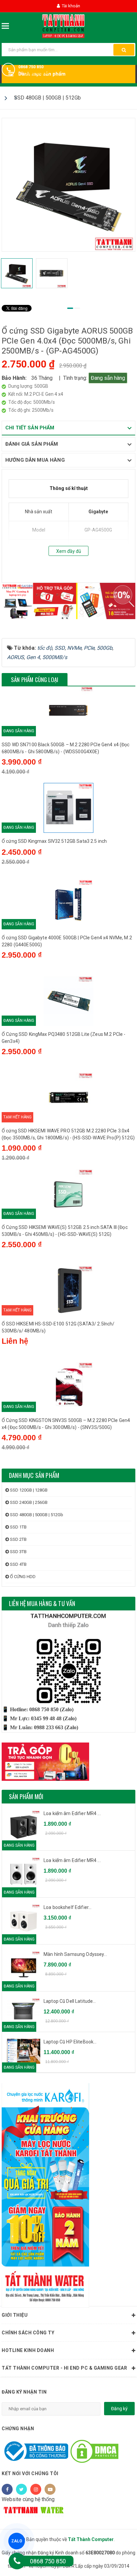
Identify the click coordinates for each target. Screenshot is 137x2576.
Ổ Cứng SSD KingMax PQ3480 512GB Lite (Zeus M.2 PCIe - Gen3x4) (64, 1038)
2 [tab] (77, 308)
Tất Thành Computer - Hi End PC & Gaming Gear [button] (64, 2368)
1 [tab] (70, 308)
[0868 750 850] (17, 2561)
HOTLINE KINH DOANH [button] (28, 2350)
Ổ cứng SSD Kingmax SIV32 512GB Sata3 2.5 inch (54, 841)
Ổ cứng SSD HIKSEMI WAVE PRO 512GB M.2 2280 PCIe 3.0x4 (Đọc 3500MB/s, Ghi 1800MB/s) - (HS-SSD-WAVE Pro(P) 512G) (68, 1134)
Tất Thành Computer (91, 2539)
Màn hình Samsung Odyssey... (75, 1954)
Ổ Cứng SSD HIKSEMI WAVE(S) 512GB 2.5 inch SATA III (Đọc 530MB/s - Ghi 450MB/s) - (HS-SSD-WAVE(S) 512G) (65, 1231)
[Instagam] (36, 2489)
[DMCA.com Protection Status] (94, 2451)
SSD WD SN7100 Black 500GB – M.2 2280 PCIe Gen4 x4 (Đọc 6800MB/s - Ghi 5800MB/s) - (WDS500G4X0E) (66, 748)
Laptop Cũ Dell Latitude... (70, 2001)
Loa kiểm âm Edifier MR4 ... (72, 1813)
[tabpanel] (68, 185)
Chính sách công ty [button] (28, 2333)
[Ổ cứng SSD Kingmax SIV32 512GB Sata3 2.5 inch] (68, 808)
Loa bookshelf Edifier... (68, 1907)
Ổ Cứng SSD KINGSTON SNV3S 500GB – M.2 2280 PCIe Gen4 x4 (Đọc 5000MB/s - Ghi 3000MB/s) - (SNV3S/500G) (66, 1424)
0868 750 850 (31, 67)
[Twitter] (21, 2489)
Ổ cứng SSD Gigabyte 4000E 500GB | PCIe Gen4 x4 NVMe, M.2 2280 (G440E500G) (67, 941)
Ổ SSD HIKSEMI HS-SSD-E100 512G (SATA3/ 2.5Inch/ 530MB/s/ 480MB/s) (58, 1327)
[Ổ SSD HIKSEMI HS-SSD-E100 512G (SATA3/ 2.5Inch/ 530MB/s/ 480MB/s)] (68, 1290)
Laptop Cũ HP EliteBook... (70, 2042)
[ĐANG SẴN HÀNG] (24, 2011)
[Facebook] (7, 2489)
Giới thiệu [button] (15, 2315)
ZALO (17, 2541)
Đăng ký (119, 2409)
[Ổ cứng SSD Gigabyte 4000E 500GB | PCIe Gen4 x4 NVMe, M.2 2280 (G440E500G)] (68, 904)
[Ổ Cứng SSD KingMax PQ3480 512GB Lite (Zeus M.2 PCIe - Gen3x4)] (68, 1001)
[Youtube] (50, 2489)
